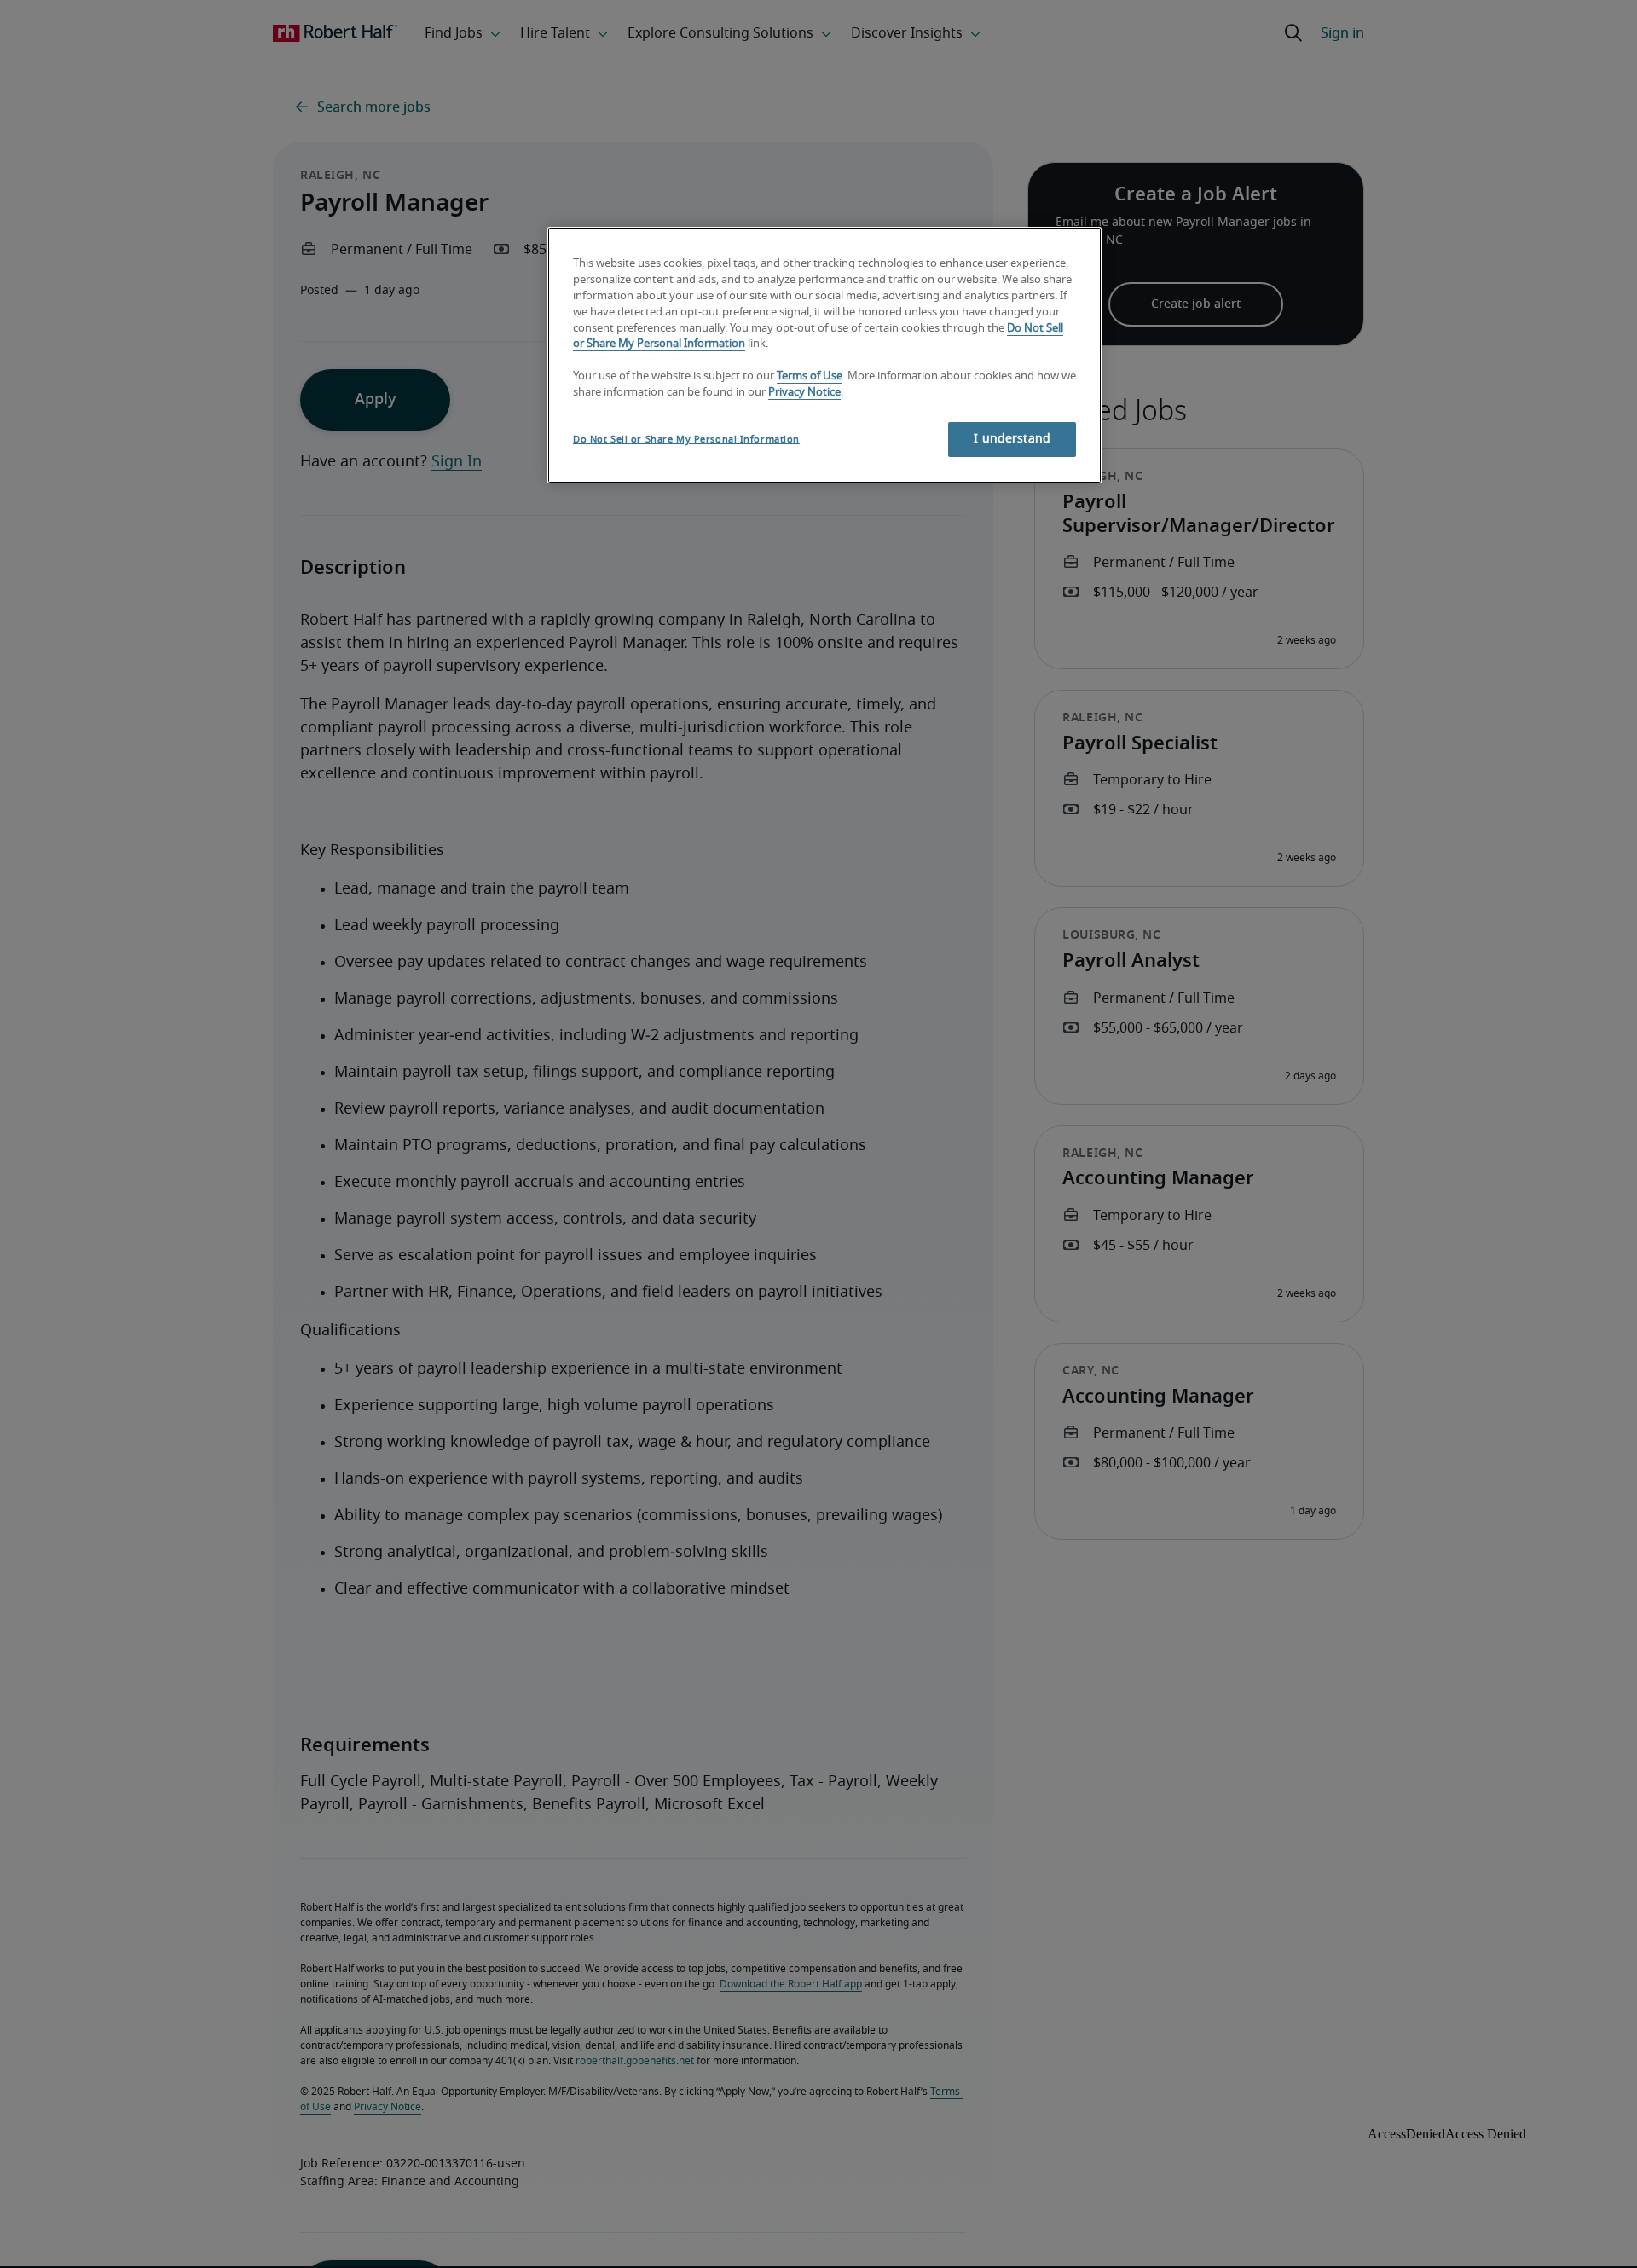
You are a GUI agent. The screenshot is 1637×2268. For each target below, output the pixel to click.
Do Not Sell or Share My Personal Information (686, 440)
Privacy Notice (804, 393)
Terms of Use (810, 376)
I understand (1012, 439)
